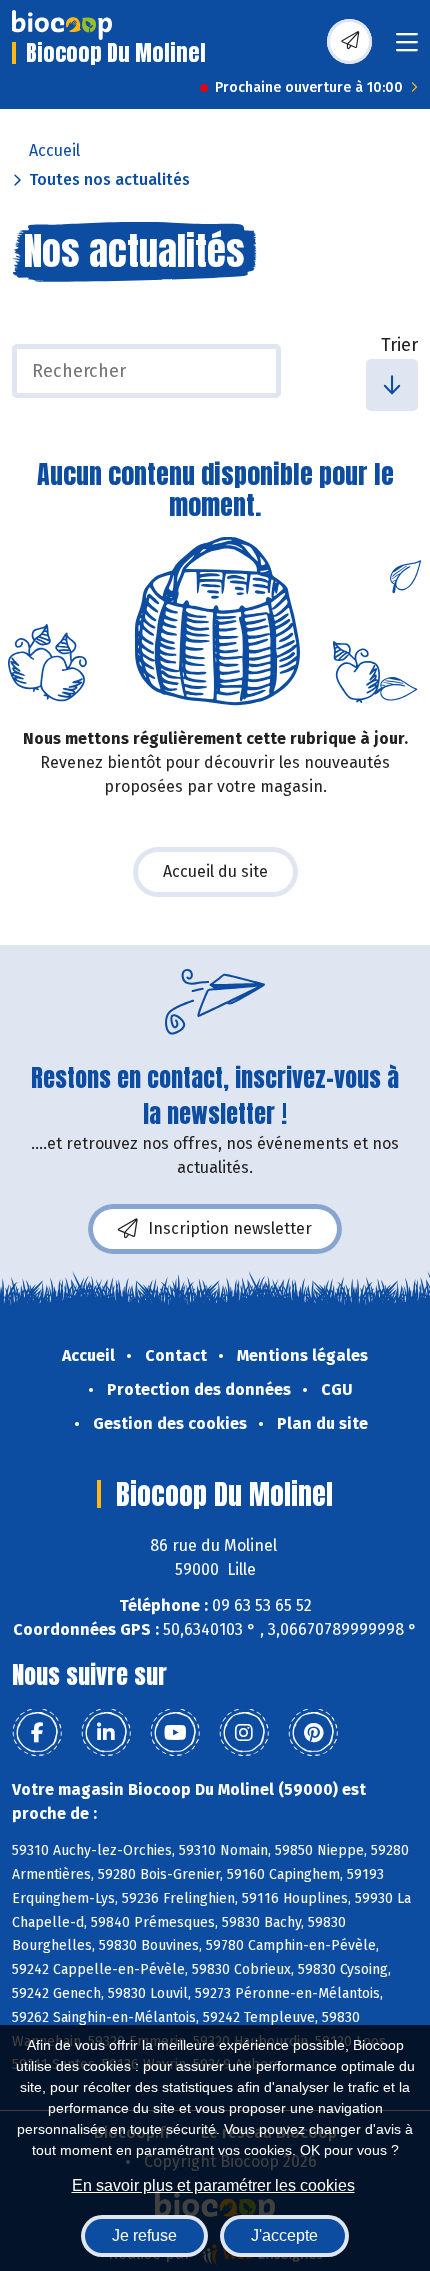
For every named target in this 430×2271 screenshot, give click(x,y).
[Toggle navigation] (407, 48)
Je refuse (144, 2235)
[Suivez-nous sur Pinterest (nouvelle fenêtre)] (313, 1733)
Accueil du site (215, 871)
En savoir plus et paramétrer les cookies (213, 2185)
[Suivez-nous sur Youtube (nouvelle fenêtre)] (175, 1733)
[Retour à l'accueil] (62, 25)
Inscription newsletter (230, 1228)
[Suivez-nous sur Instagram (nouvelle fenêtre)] (244, 1733)
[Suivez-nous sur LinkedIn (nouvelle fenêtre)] (106, 1733)
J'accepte (284, 2235)
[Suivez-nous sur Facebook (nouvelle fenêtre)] (37, 1733)
